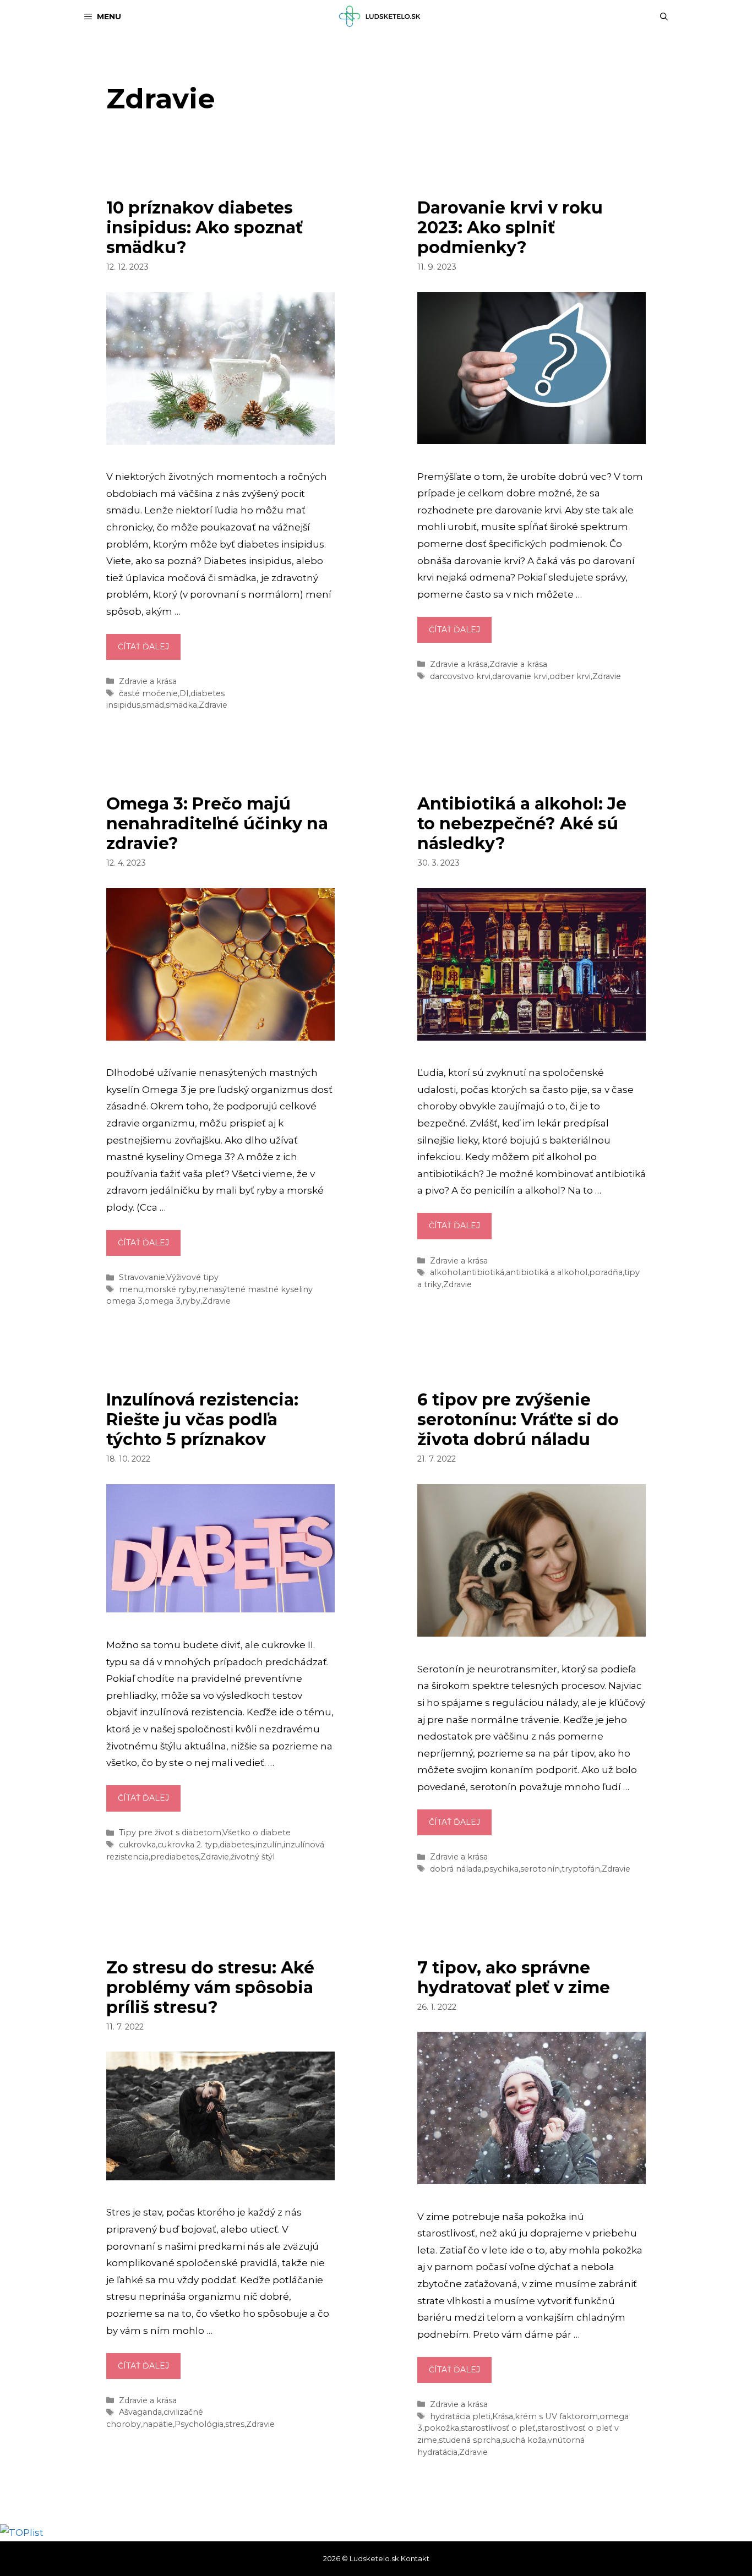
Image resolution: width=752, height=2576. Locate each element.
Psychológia (199, 2424)
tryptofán (581, 1869)
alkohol (445, 1272)
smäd (153, 705)
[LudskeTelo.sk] (381, 17)
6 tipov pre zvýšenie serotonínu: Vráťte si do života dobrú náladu (518, 1420)
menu (131, 1289)
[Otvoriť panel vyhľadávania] (664, 17)
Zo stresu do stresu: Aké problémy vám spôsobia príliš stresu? (210, 1987)
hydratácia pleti (460, 2416)
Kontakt (415, 2558)
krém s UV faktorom (556, 2416)
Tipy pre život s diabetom (170, 1833)
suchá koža (524, 2440)
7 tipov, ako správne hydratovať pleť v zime (514, 1978)
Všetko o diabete (257, 1833)
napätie (158, 2424)
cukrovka (137, 1845)
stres (235, 2424)
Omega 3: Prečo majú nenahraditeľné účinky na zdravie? (217, 824)
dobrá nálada (456, 1869)
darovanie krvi (520, 676)
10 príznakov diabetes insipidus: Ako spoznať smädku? (205, 228)
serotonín (540, 1869)
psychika (501, 1869)
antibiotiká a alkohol (547, 1272)
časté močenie (148, 693)
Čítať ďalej (149, 650)
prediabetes (175, 1857)
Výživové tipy (192, 1277)
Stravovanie (142, 1277)
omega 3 (162, 1301)
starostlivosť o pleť (498, 2428)
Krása (503, 2416)
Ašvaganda (140, 2412)
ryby (191, 1301)
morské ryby (171, 1289)
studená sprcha (470, 2440)
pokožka (442, 2428)
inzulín (269, 1845)
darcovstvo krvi (460, 676)
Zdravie (213, 705)
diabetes (237, 1845)
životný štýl (253, 1857)
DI (184, 693)
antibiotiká (483, 1272)
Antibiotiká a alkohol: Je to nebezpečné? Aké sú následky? (522, 824)
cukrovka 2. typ (188, 1845)
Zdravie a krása (148, 681)
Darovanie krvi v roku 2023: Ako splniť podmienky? (510, 228)
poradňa (606, 1272)
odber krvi (570, 676)
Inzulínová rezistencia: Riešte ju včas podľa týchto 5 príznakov (202, 1420)
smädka (181, 705)
